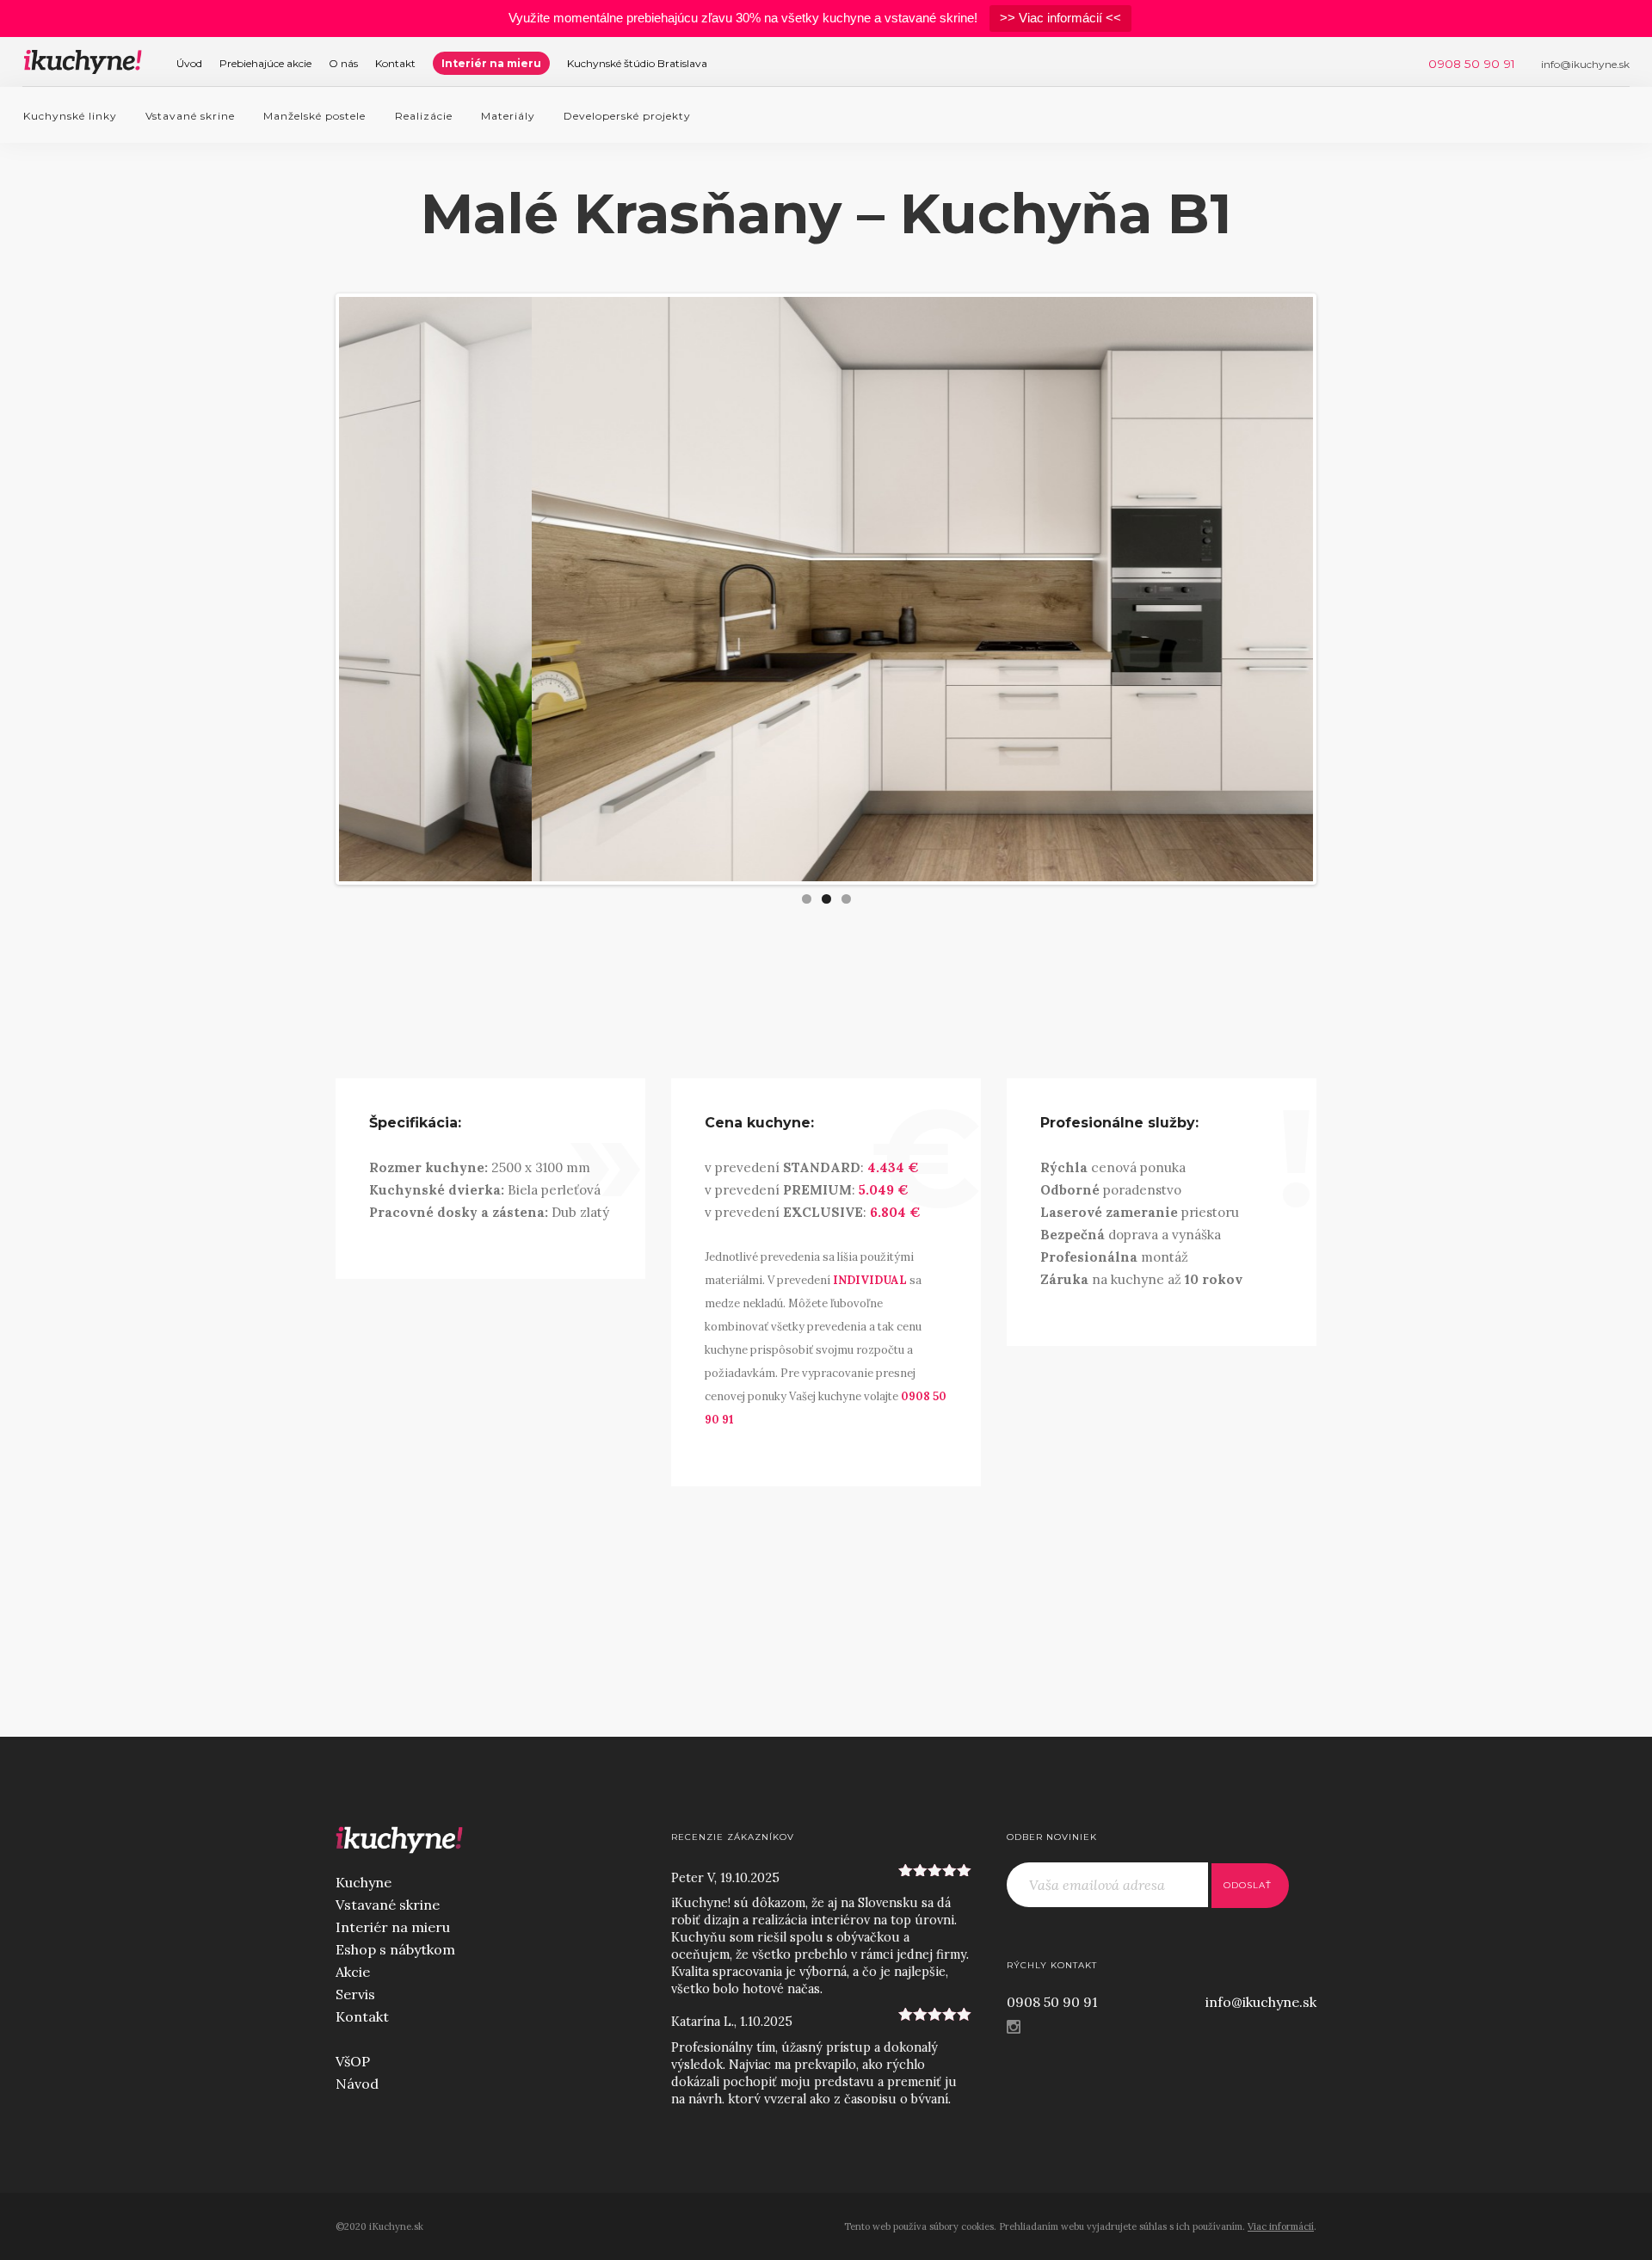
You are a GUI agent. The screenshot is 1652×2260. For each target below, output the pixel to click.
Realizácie (424, 116)
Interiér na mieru (491, 63)
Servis (355, 1994)
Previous (313, 590)
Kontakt (395, 63)
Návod (357, 2084)
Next (1339, 590)
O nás (343, 63)
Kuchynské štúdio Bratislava (637, 63)
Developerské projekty (627, 116)
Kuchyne (364, 1882)
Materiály (508, 116)
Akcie (353, 1972)
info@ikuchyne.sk (1261, 2002)
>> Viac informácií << (1060, 18)
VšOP (353, 2061)
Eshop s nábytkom (395, 1949)
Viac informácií (1281, 2226)
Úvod (189, 63)
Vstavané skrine (190, 116)
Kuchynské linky (70, 116)
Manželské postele (314, 116)
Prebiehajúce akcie (265, 63)
